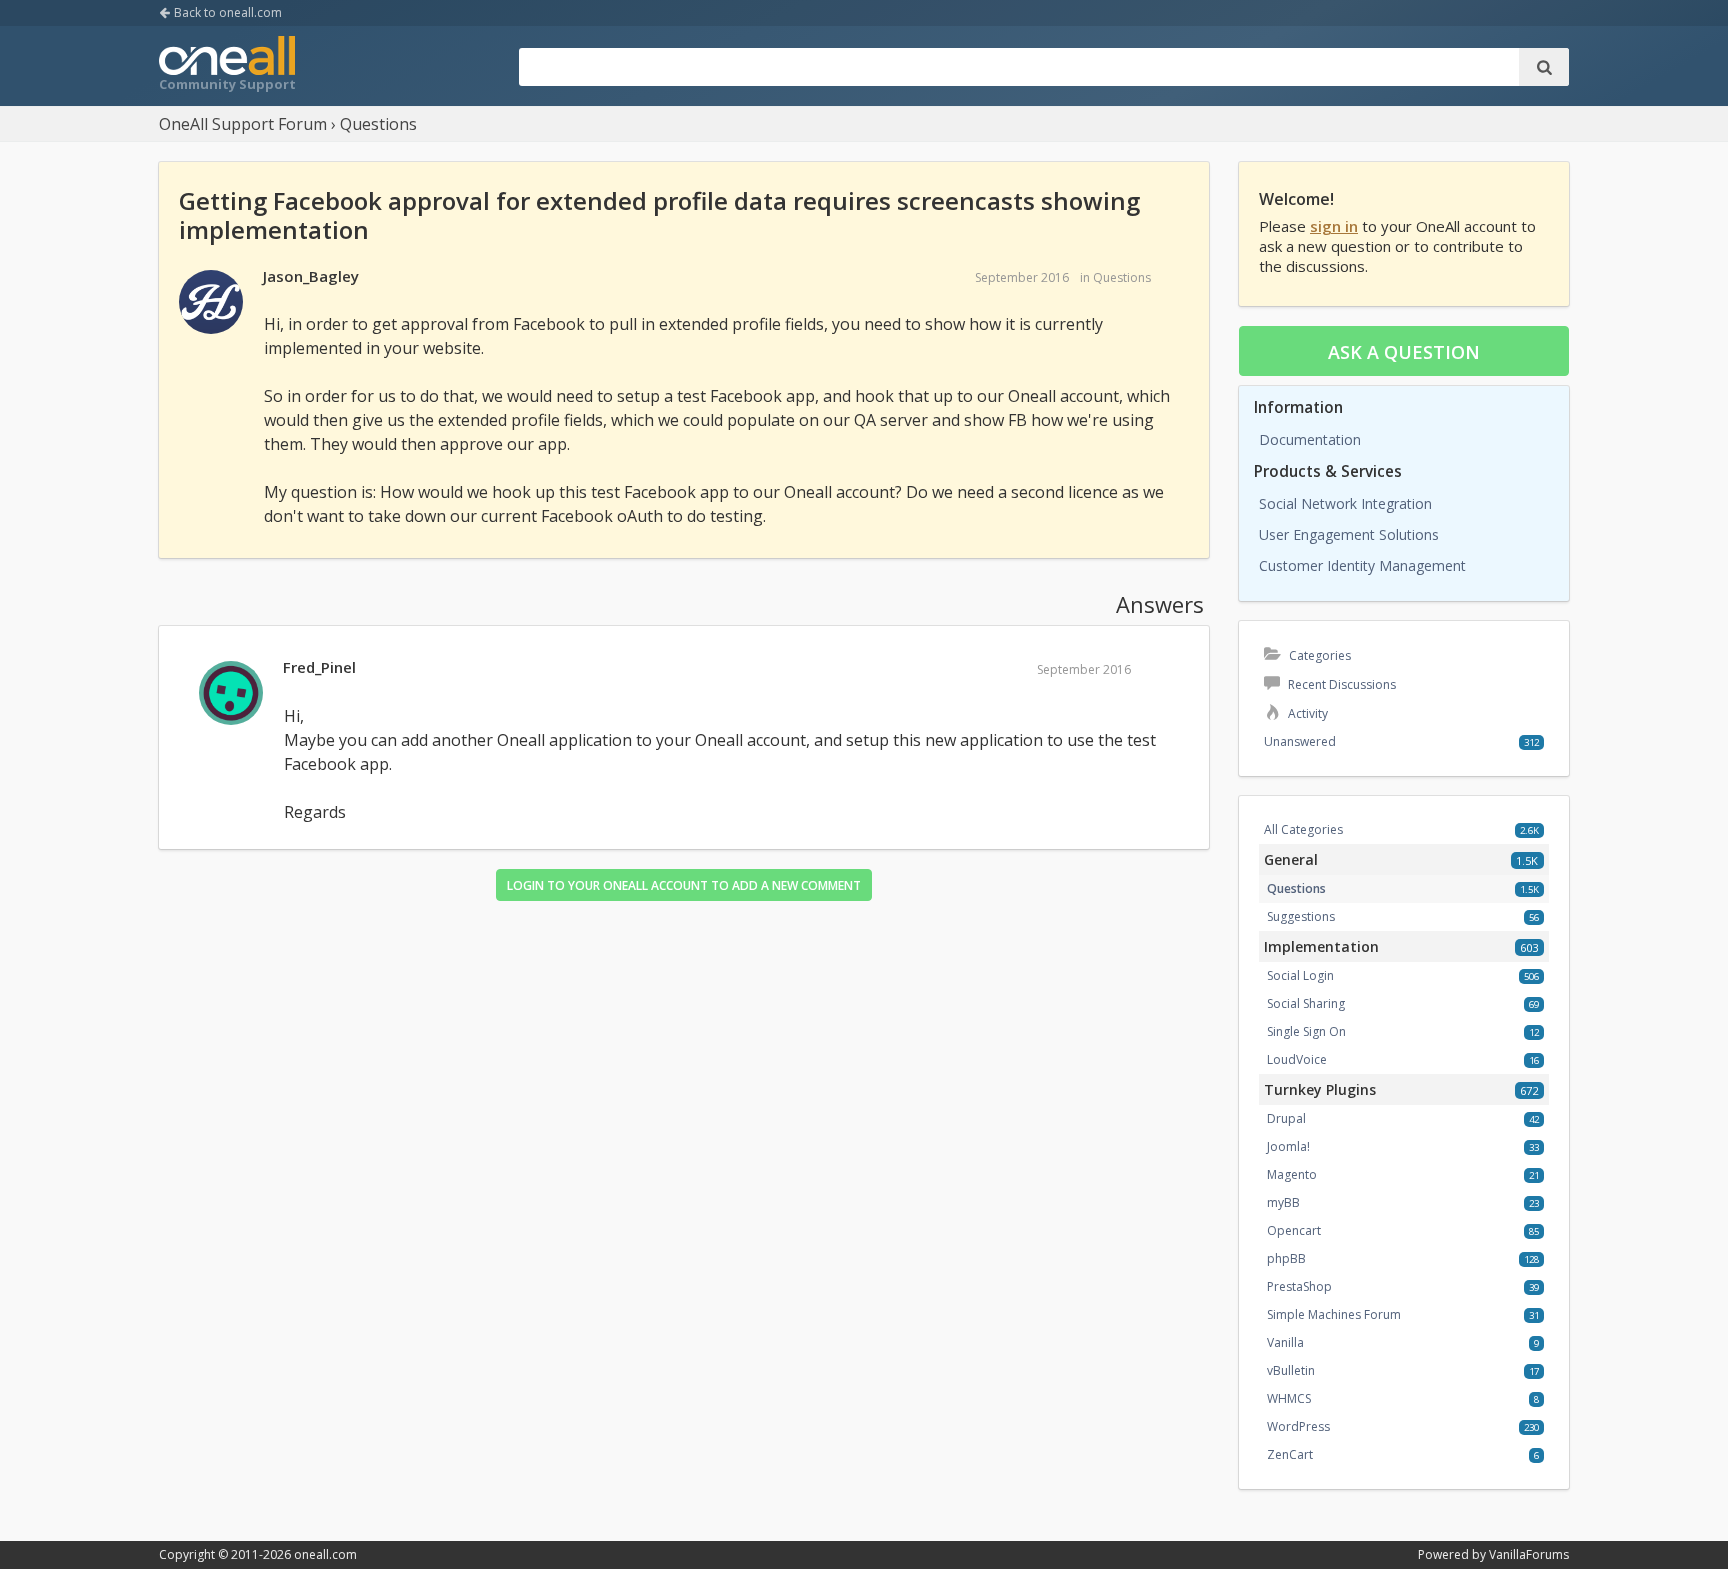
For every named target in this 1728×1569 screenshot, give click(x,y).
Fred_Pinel (319, 667)
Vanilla (1285, 1342)
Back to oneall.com (226, 12)
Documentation (1310, 439)
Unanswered (1300, 741)
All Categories (1303, 829)
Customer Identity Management (1362, 565)
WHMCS (1289, 1398)
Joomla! (1288, 1146)
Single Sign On (1306, 1031)
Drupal (1286, 1118)
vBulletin (1291, 1370)
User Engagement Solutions (1349, 534)
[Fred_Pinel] (231, 694)
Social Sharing (1306, 1003)
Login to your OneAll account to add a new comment (684, 885)
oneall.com (325, 1554)
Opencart (1294, 1230)
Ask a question (1404, 352)
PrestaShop (1299, 1286)
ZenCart (1290, 1454)
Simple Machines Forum (1334, 1314)
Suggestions (1301, 916)
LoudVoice (1297, 1059)
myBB (1283, 1202)
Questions (1122, 277)
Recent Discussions (1340, 684)
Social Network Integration (1345, 503)
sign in (1334, 226)
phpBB (1286, 1258)
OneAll (227, 66)
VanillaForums (1529, 1554)
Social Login (1300, 975)
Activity (1306, 713)
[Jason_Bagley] (211, 303)
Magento (1292, 1174)
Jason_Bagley (311, 276)
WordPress (1298, 1426)
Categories (1318, 655)
